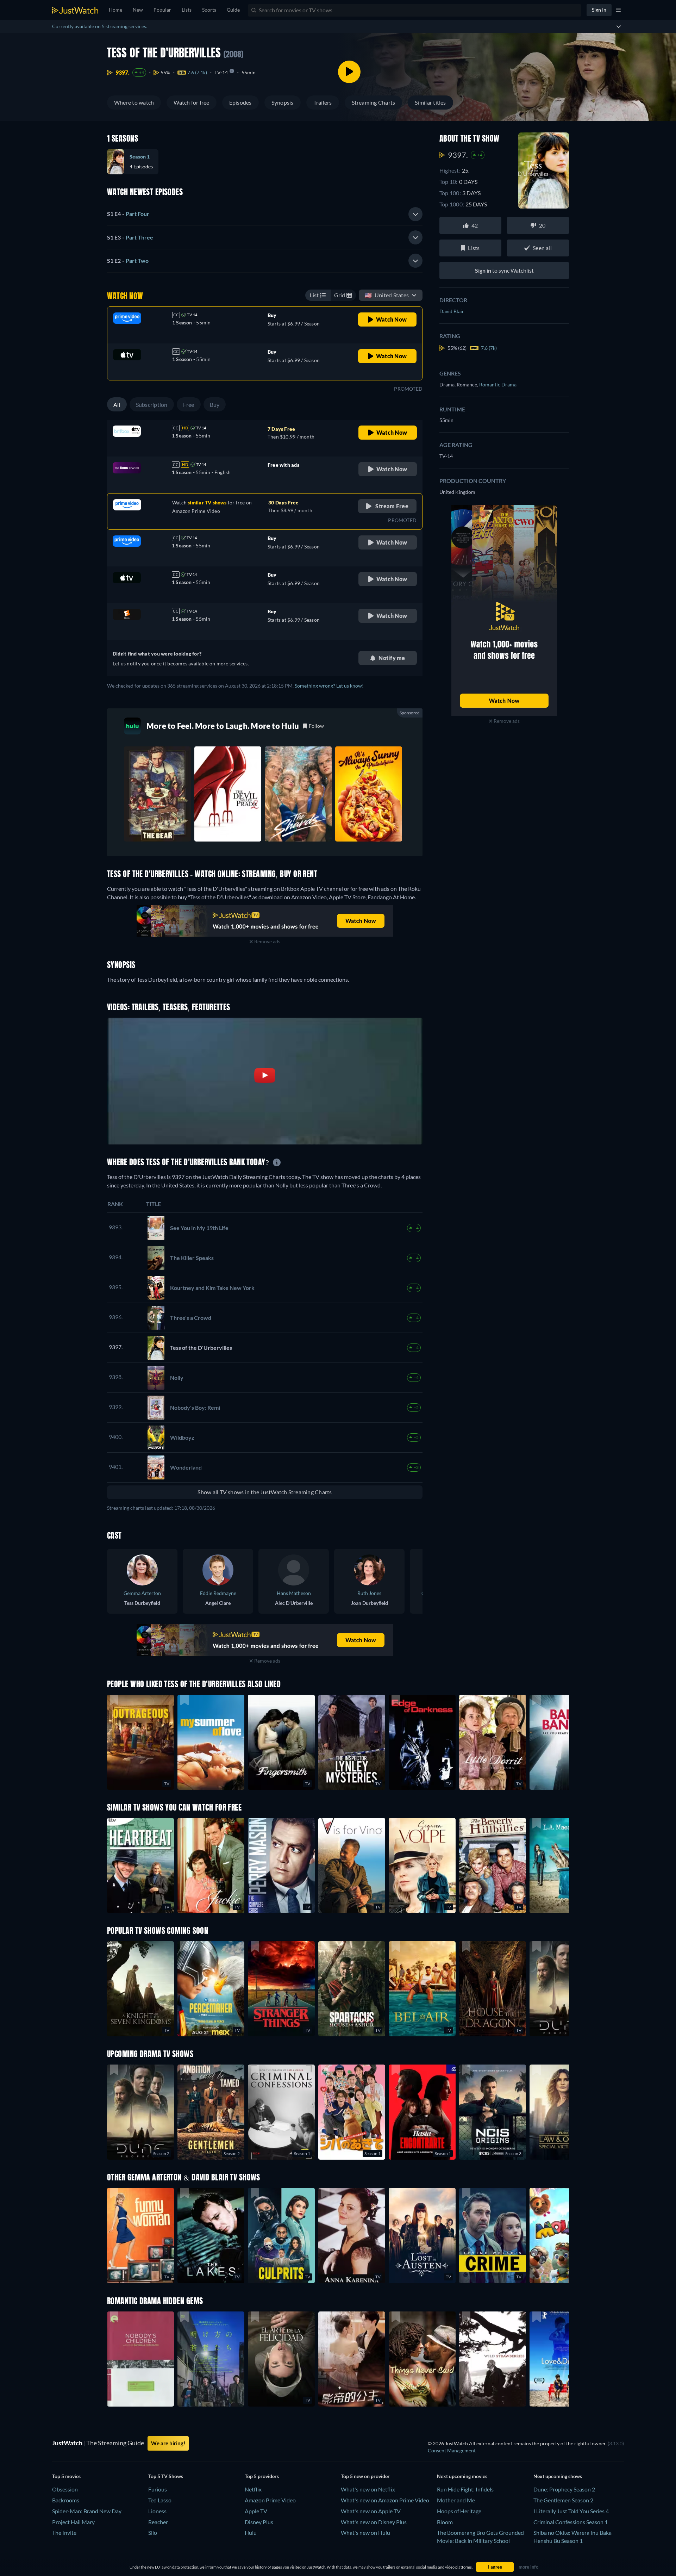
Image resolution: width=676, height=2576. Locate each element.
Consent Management (452, 2450)
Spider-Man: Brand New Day (87, 2511)
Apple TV (256, 2511)
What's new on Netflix (368, 2489)
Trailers (323, 102)
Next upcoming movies (462, 2476)
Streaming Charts (374, 102)
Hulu (251, 2532)
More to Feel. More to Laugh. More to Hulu (223, 726)
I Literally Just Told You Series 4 (571, 2511)
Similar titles (430, 102)
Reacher (158, 2522)
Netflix (253, 2489)
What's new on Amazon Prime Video (385, 2500)
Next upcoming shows (558, 2476)
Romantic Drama (498, 384)
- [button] (128, 214)
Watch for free (191, 102)
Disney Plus (259, 2522)
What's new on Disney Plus (374, 2522)
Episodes (240, 102)
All (117, 405)
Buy (215, 405)
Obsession (65, 2489)
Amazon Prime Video (270, 2500)
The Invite (64, 2532)
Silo (153, 2532)
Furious (158, 2489)
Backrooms (66, 2500)
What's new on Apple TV (371, 2511)
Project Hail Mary (73, 2522)
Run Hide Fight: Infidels (465, 2489)
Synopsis (283, 102)
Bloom (445, 2522)
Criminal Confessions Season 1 (571, 2522)
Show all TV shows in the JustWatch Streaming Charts (265, 1492)
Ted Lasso (160, 2500)
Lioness (157, 2511)
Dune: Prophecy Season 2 (564, 2489)
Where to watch (134, 102)
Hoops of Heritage (459, 2511)
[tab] (265, 214)
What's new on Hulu (365, 2532)
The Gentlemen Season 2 (563, 2500)
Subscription (152, 405)
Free (189, 405)
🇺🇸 (387, 295)
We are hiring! (168, 2443)
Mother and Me (456, 2500)
